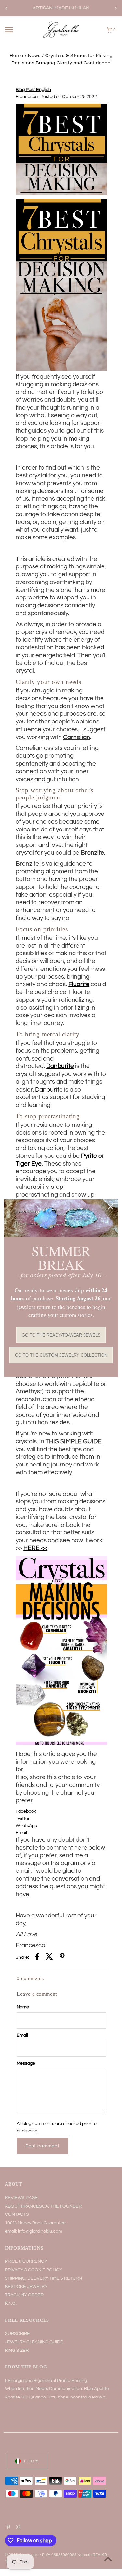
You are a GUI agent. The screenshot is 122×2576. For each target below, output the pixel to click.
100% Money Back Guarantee (35, 2223)
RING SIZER (17, 2351)
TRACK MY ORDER (24, 2295)
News (34, 56)
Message (26, 2063)
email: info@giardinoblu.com (34, 2231)
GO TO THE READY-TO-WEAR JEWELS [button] (61, 1335)
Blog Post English (33, 90)
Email (22, 2035)
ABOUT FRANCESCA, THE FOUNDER (43, 2206)
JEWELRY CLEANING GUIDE (34, 2342)
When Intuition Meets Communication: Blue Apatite (57, 2389)
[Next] (115, 8)
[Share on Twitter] (49, 1958)
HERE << (35, 1548)
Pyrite (89, 1156)
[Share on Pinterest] (62, 1958)
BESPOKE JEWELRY (26, 2287)
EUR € (31, 2461)
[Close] (110, 1207)
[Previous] (7, 8)
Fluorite (79, 984)
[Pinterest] (7, 2528)
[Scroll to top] (108, 2559)
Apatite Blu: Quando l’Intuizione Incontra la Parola (55, 2397)
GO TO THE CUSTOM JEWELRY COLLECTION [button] (61, 1355)
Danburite (60, 1066)
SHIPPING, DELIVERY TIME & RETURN (43, 2278)
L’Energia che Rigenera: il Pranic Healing (46, 2381)
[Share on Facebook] (37, 1958)
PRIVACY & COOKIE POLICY (34, 2270)
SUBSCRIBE (17, 2334)
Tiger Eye (29, 1164)
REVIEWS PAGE (21, 2198)
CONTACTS (17, 2214)
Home (17, 56)
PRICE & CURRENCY (26, 2261)
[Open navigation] (14, 30)
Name (23, 2007)
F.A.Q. (11, 2304)
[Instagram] (17, 2528)
